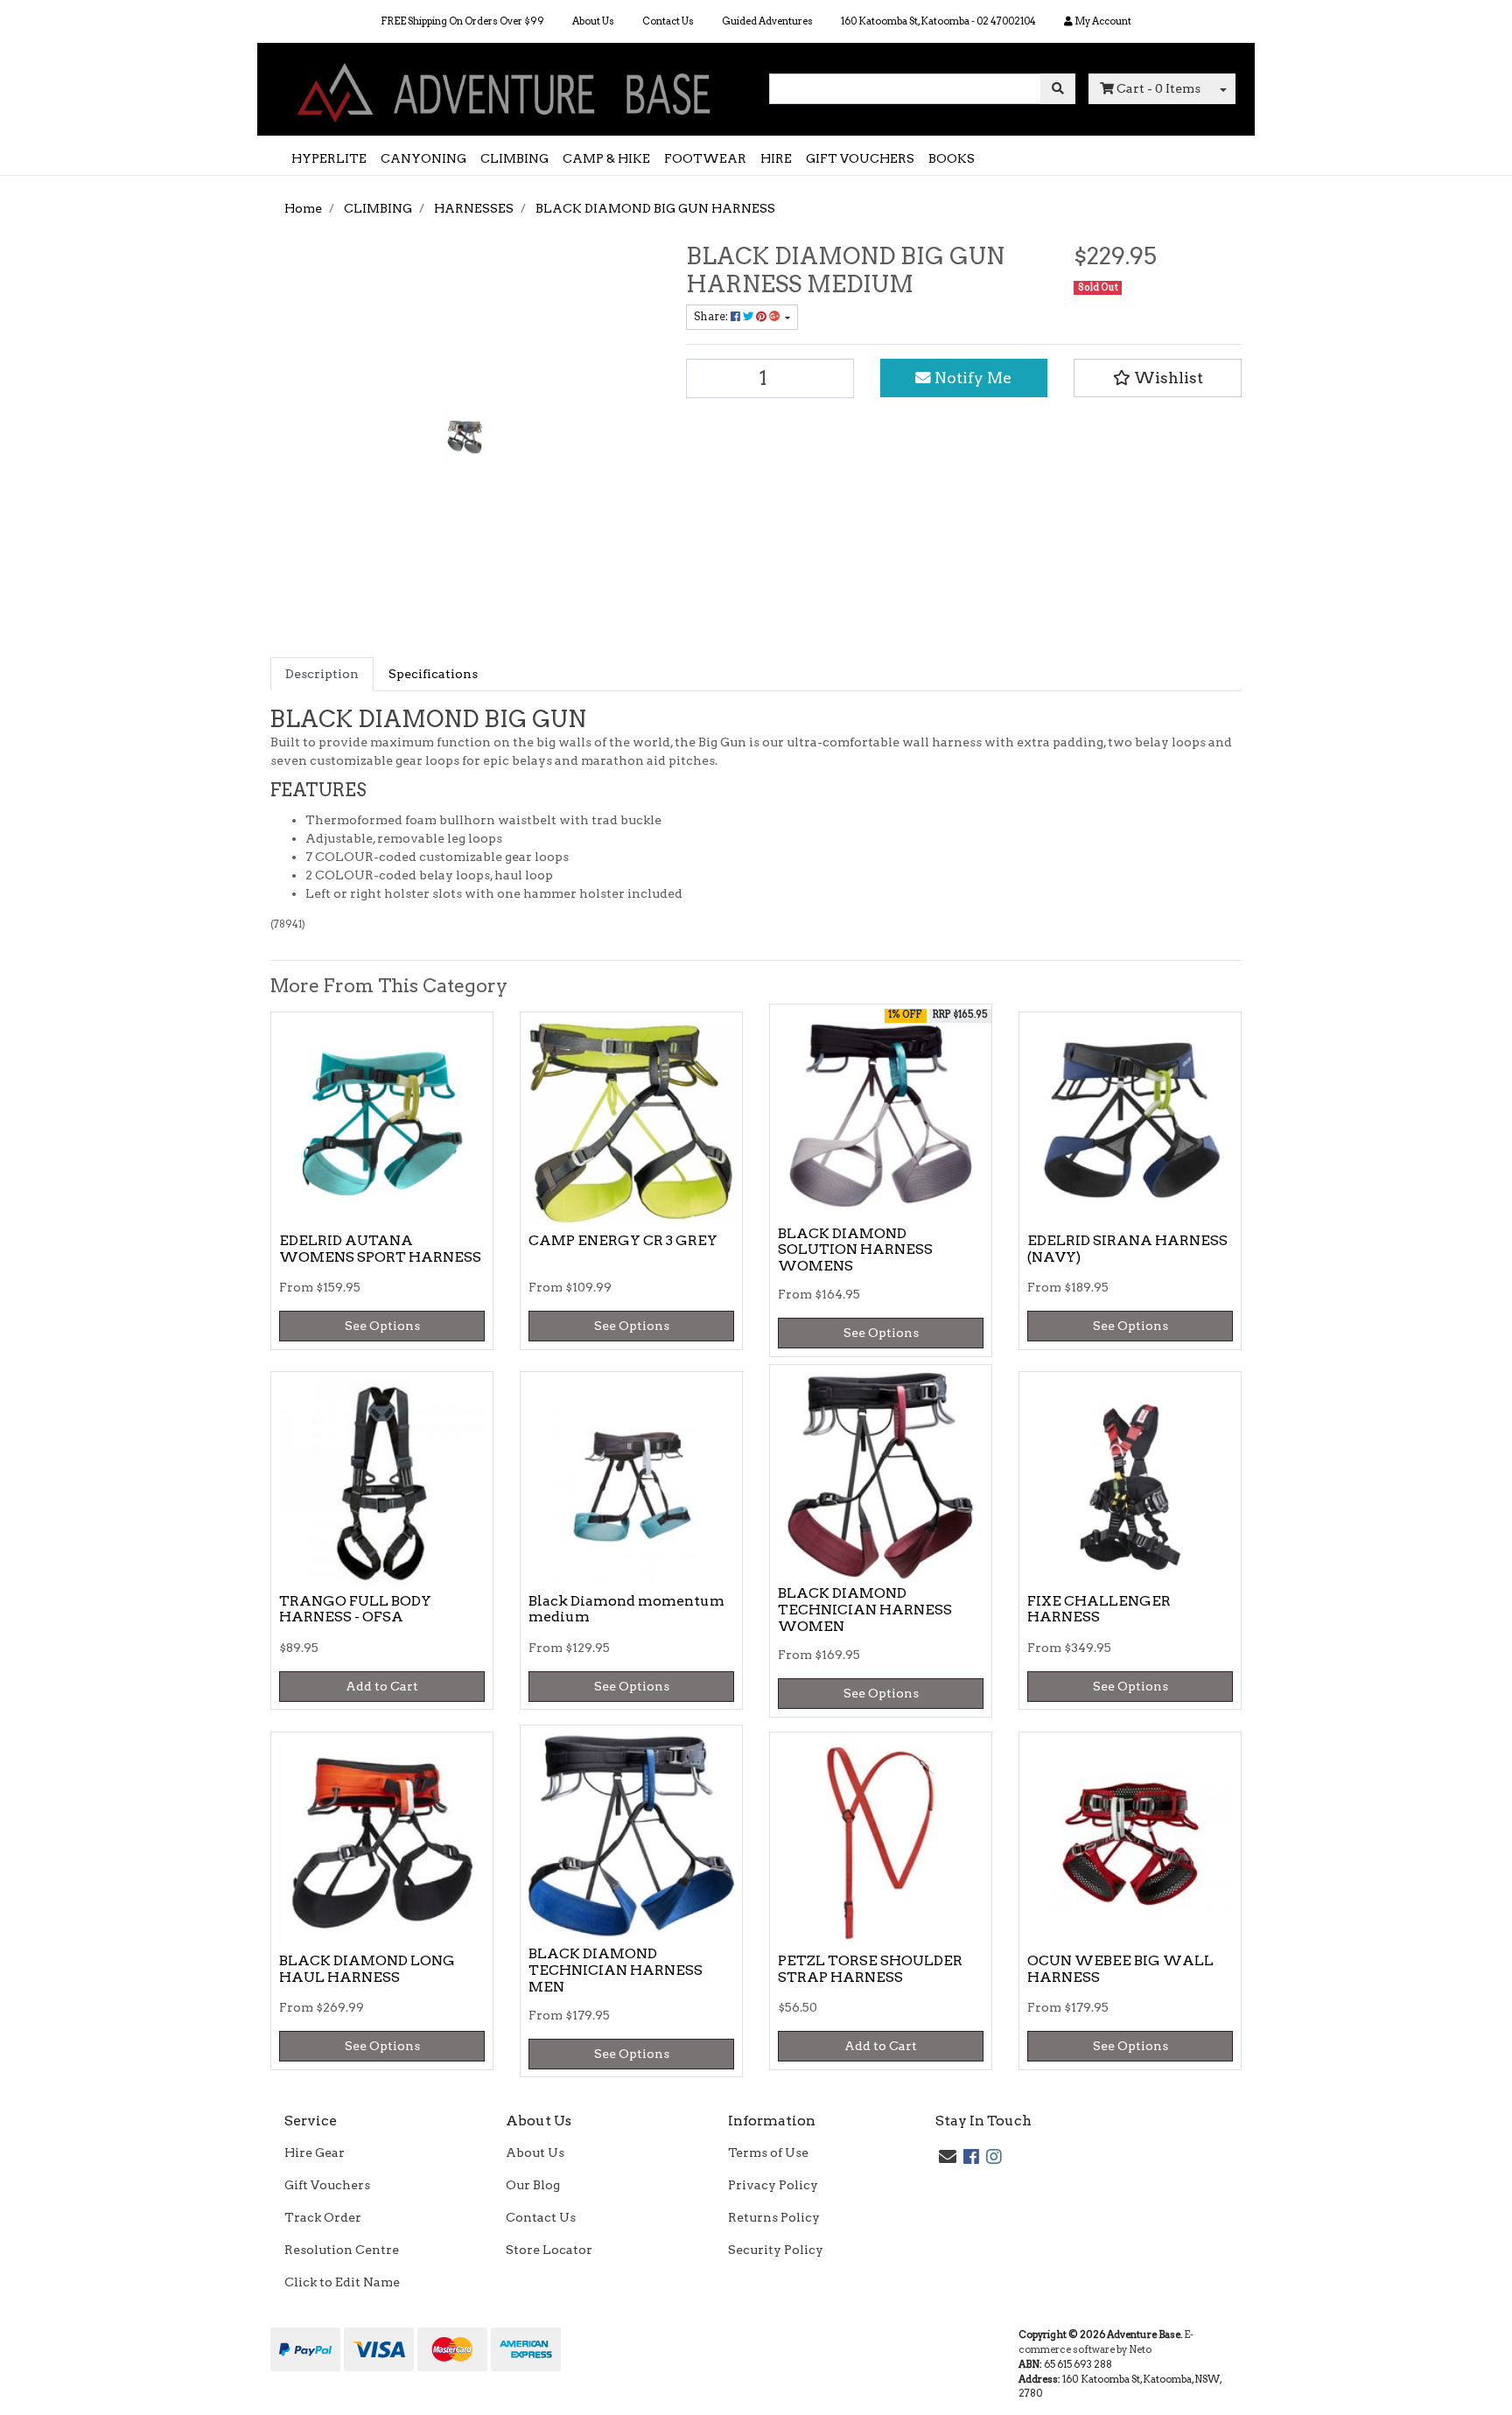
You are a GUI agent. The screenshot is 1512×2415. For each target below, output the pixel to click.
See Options (382, 1326)
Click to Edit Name (342, 2282)
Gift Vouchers (327, 2185)
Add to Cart (382, 1686)
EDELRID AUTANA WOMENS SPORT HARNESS (380, 1249)
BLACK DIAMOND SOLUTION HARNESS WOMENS (855, 1250)
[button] (1158, 378)
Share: (712, 316)
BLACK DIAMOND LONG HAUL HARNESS (367, 1969)
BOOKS (952, 158)
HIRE (776, 158)
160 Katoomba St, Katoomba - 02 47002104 (938, 21)
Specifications (433, 674)
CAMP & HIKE (606, 158)
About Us (593, 21)
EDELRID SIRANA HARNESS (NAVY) (1127, 1249)
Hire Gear (315, 2152)
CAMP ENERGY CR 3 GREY (623, 1240)
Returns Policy (774, 2217)
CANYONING (423, 158)
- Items (1158, 88)
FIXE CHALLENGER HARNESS (1099, 1609)
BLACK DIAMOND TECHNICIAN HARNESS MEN (616, 1970)
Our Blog (533, 2185)
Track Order (323, 2217)
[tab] (322, 674)
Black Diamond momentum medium (626, 1609)
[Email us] (948, 2157)
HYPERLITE (329, 158)
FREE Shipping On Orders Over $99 (462, 21)
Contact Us (668, 21)
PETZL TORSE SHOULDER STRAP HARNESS (870, 1969)
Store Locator (549, 2250)
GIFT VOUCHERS (860, 158)
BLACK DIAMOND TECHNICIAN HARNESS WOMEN (865, 1610)
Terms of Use (768, 2152)
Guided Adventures (767, 21)
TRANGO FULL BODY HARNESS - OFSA (355, 1609)
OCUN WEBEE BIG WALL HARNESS (1120, 1969)
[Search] (1058, 89)
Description (322, 674)
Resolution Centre (342, 2250)
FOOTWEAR (705, 158)
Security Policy (776, 2250)
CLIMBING (514, 158)
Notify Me (971, 378)
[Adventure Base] (507, 88)
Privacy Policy (773, 2185)
